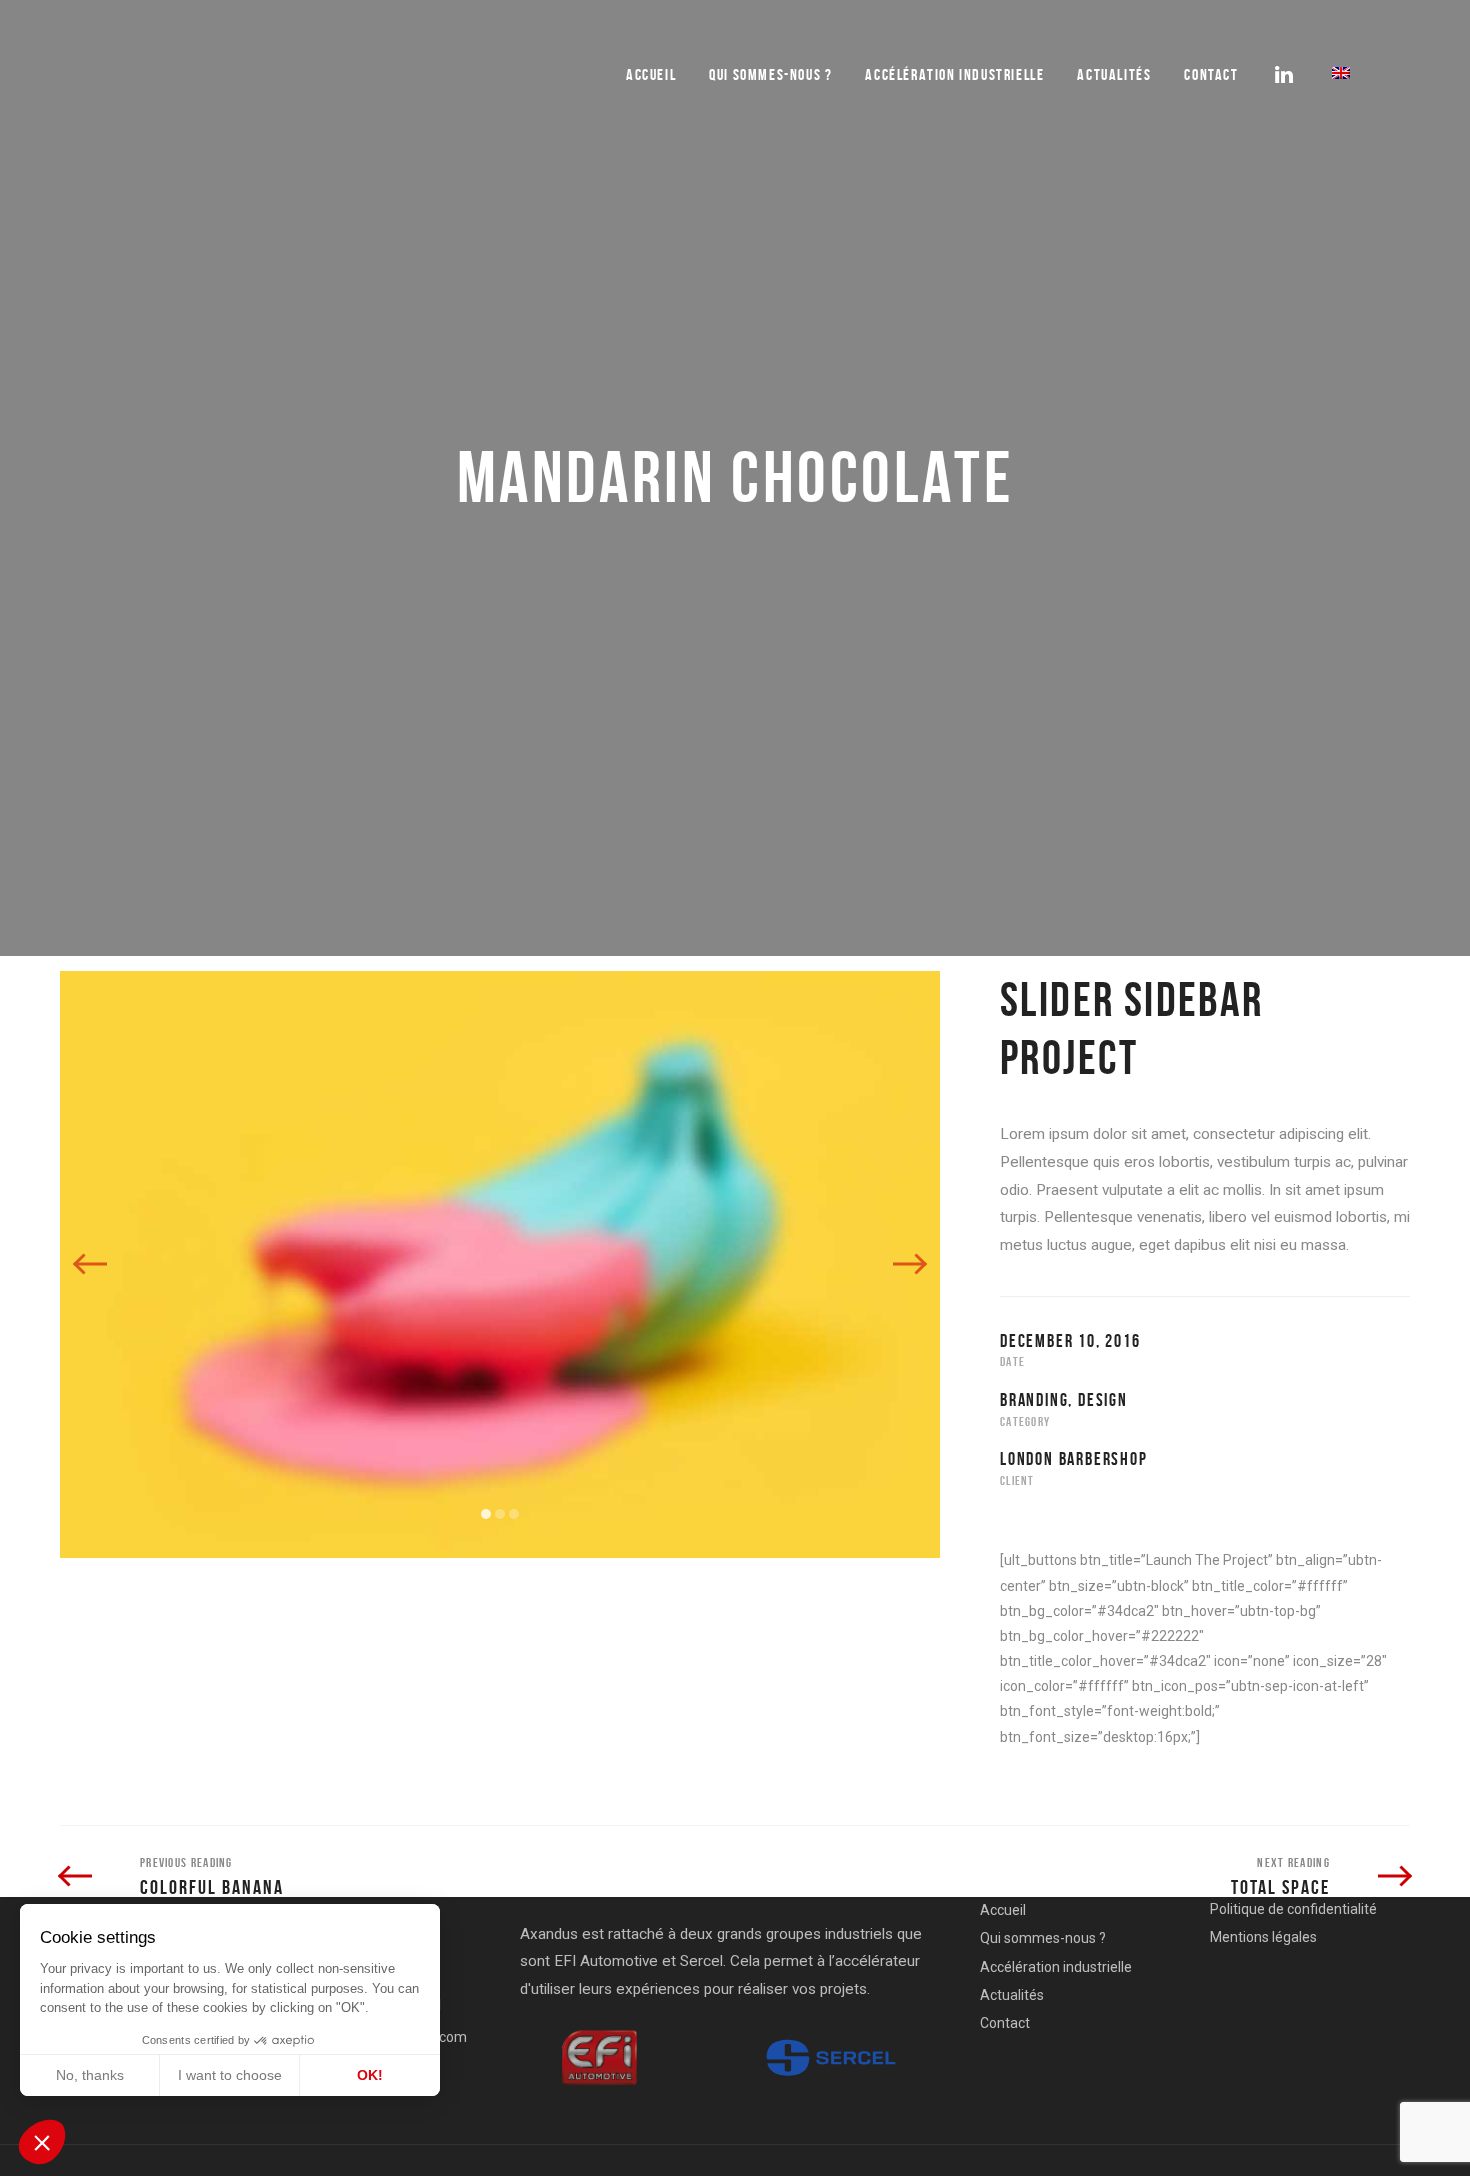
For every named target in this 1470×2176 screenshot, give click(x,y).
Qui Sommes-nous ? (770, 74)
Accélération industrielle (954, 74)
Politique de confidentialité (1293, 1909)
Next (909, 1264)
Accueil (651, 74)
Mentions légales (1263, 1937)
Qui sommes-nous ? (1043, 1938)
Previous (91, 1264)
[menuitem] (1341, 73)
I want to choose (230, 2075)
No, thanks (90, 2075)
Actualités (1114, 74)
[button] (42, 2142)
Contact (1211, 74)
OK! (370, 2075)
